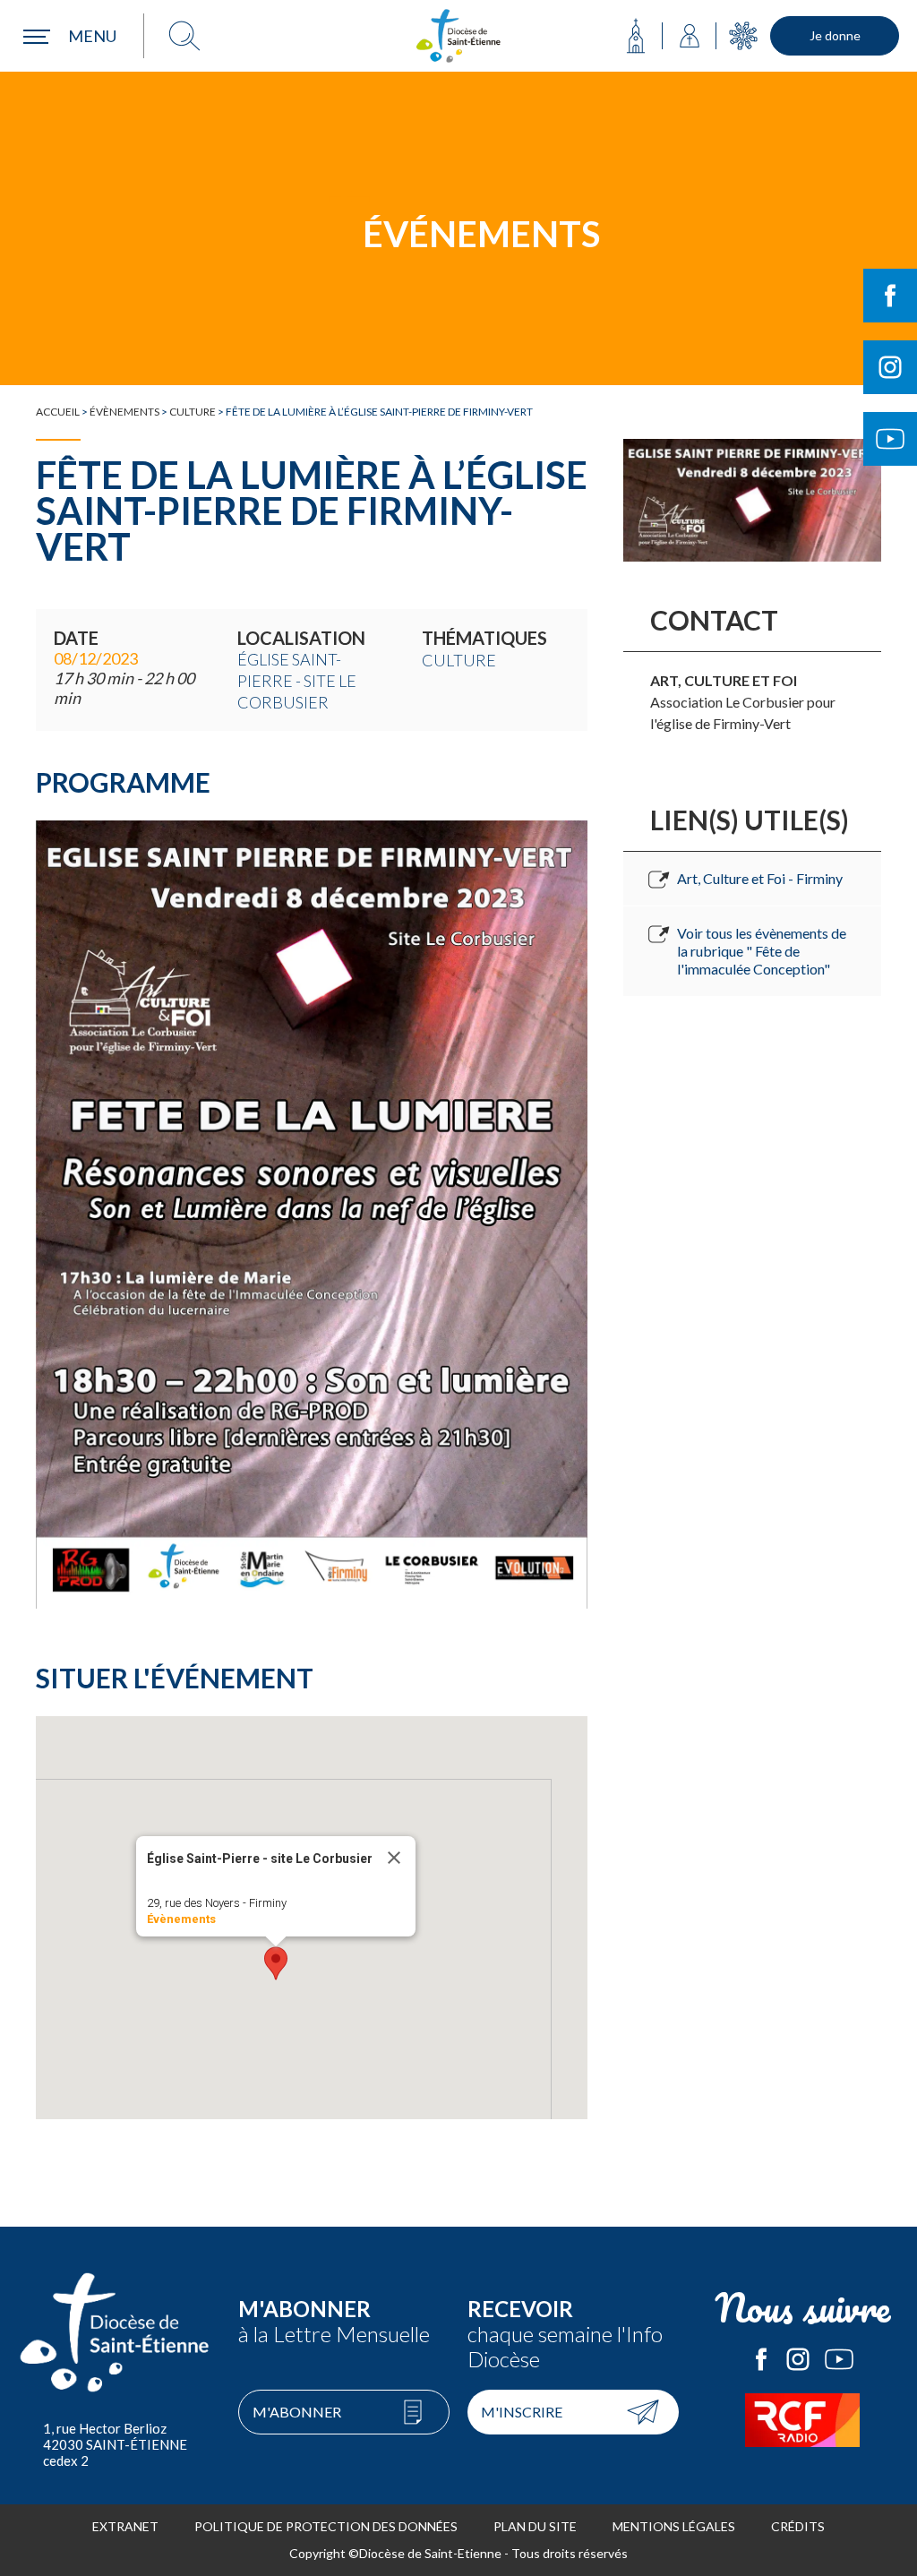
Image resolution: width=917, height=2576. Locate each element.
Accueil (58, 412)
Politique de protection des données (326, 2526)
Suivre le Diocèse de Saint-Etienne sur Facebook (890, 296)
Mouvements (743, 36)
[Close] (394, 1858)
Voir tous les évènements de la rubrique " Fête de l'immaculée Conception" (762, 951)
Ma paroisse (636, 36)
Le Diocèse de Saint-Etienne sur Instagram (798, 2359)
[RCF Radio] (802, 2420)
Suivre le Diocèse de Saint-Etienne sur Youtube (890, 439)
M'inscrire (522, 2412)
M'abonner (297, 2412)
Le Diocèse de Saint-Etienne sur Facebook (761, 2359)
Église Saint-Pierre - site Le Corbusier (297, 681)
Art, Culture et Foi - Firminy (760, 878)
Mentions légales (674, 2526)
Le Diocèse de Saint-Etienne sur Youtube (839, 2359)
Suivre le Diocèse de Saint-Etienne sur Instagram (890, 367)
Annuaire (690, 36)
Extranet (125, 2526)
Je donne (835, 35)
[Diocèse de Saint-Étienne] (458, 36)
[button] (276, 1963)
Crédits (798, 2526)
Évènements (124, 412)
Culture (193, 412)
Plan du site (535, 2526)
